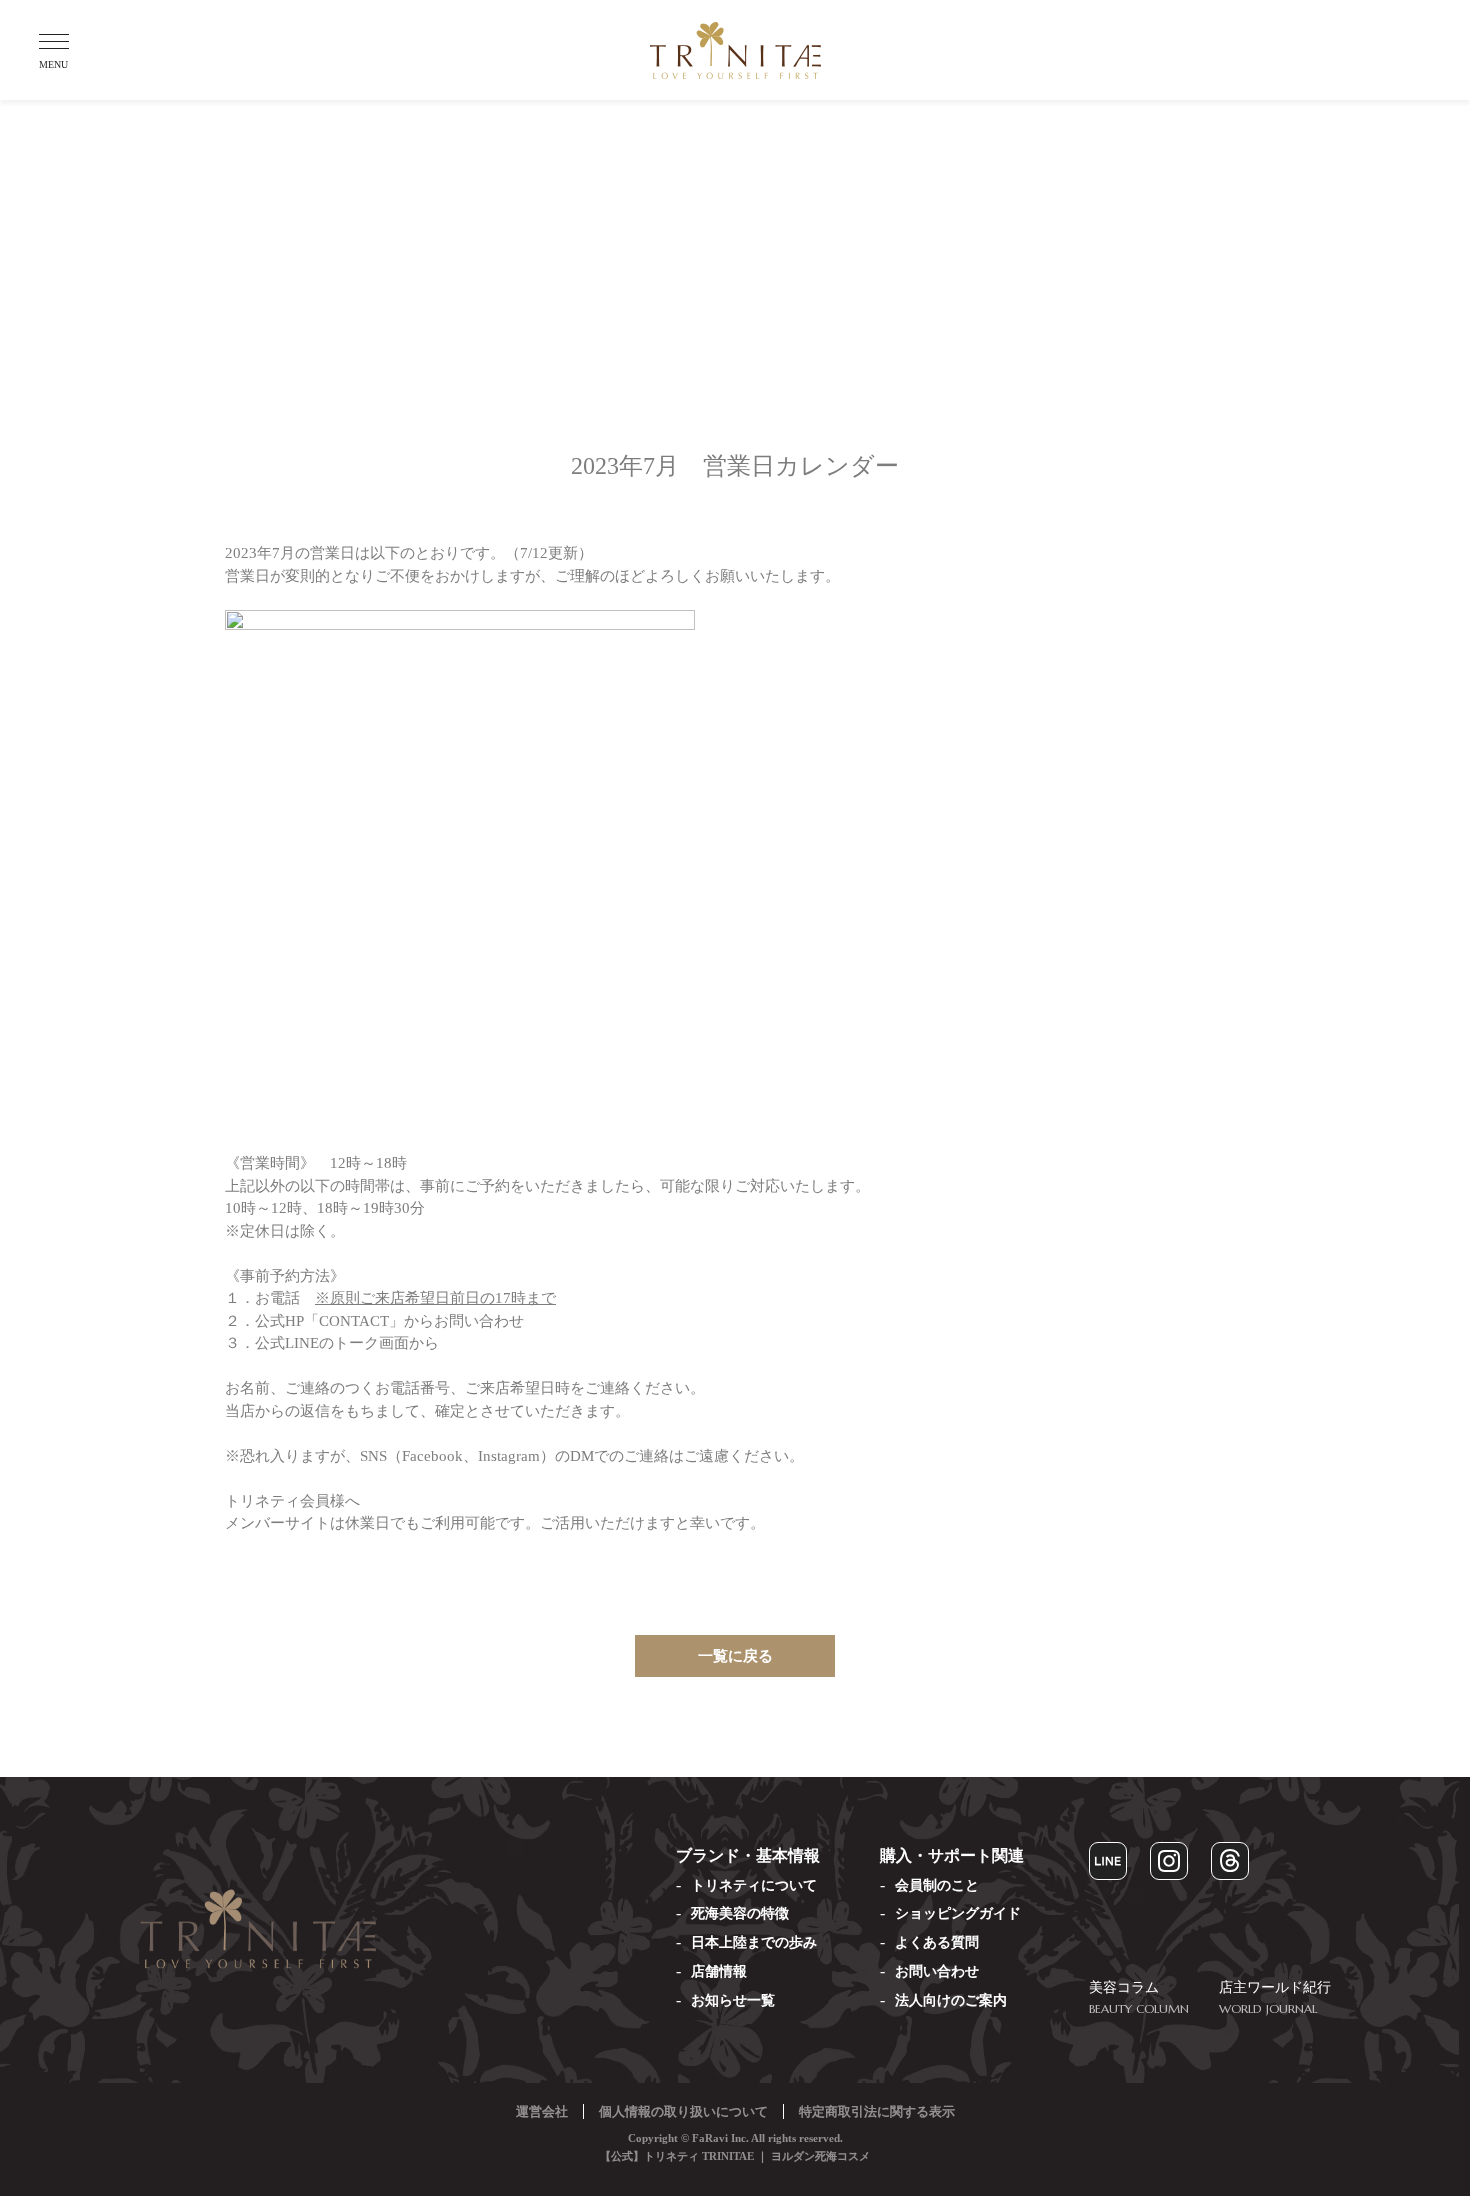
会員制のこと (937, 1885)
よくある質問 (937, 1942)
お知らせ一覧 (733, 2000)
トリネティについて (754, 1885)
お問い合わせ (937, 1971)
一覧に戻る (735, 1656)
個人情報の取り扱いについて (683, 2111)
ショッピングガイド (958, 1913)
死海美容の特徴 (740, 1913)
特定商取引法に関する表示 (877, 2111)
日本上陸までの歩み (754, 1942)
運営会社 (542, 2111)
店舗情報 (719, 1971)
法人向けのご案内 (951, 2000)
